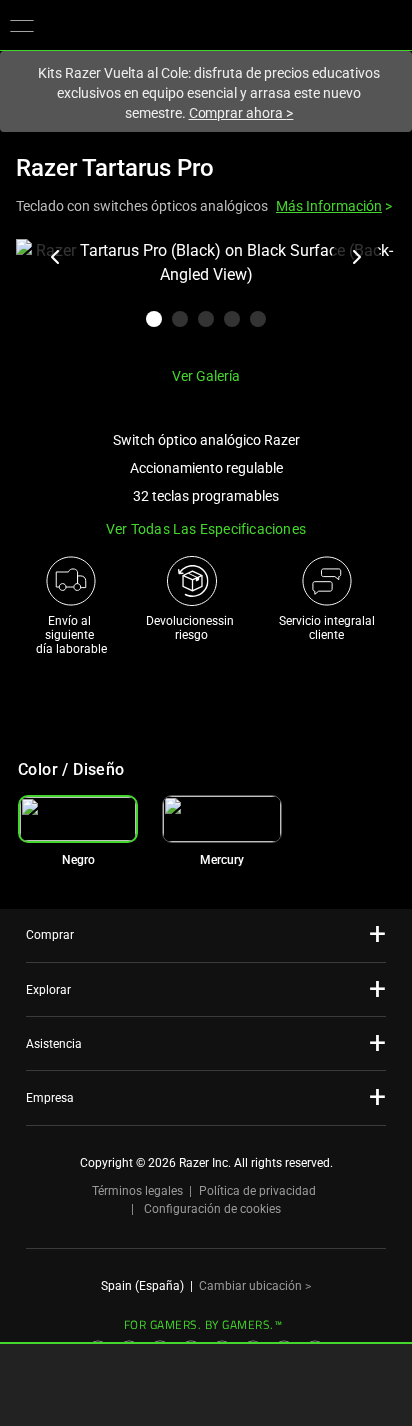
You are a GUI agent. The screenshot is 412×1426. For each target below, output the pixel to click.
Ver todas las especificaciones (206, 529)
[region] (206, 295)
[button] (22, 25)
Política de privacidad (257, 1191)
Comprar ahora (241, 113)
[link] (222, 819)
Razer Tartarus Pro (115, 168)
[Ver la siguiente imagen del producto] (356, 257)
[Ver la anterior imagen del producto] (56, 257)
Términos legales (137, 1191)
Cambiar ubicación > (255, 1286)
